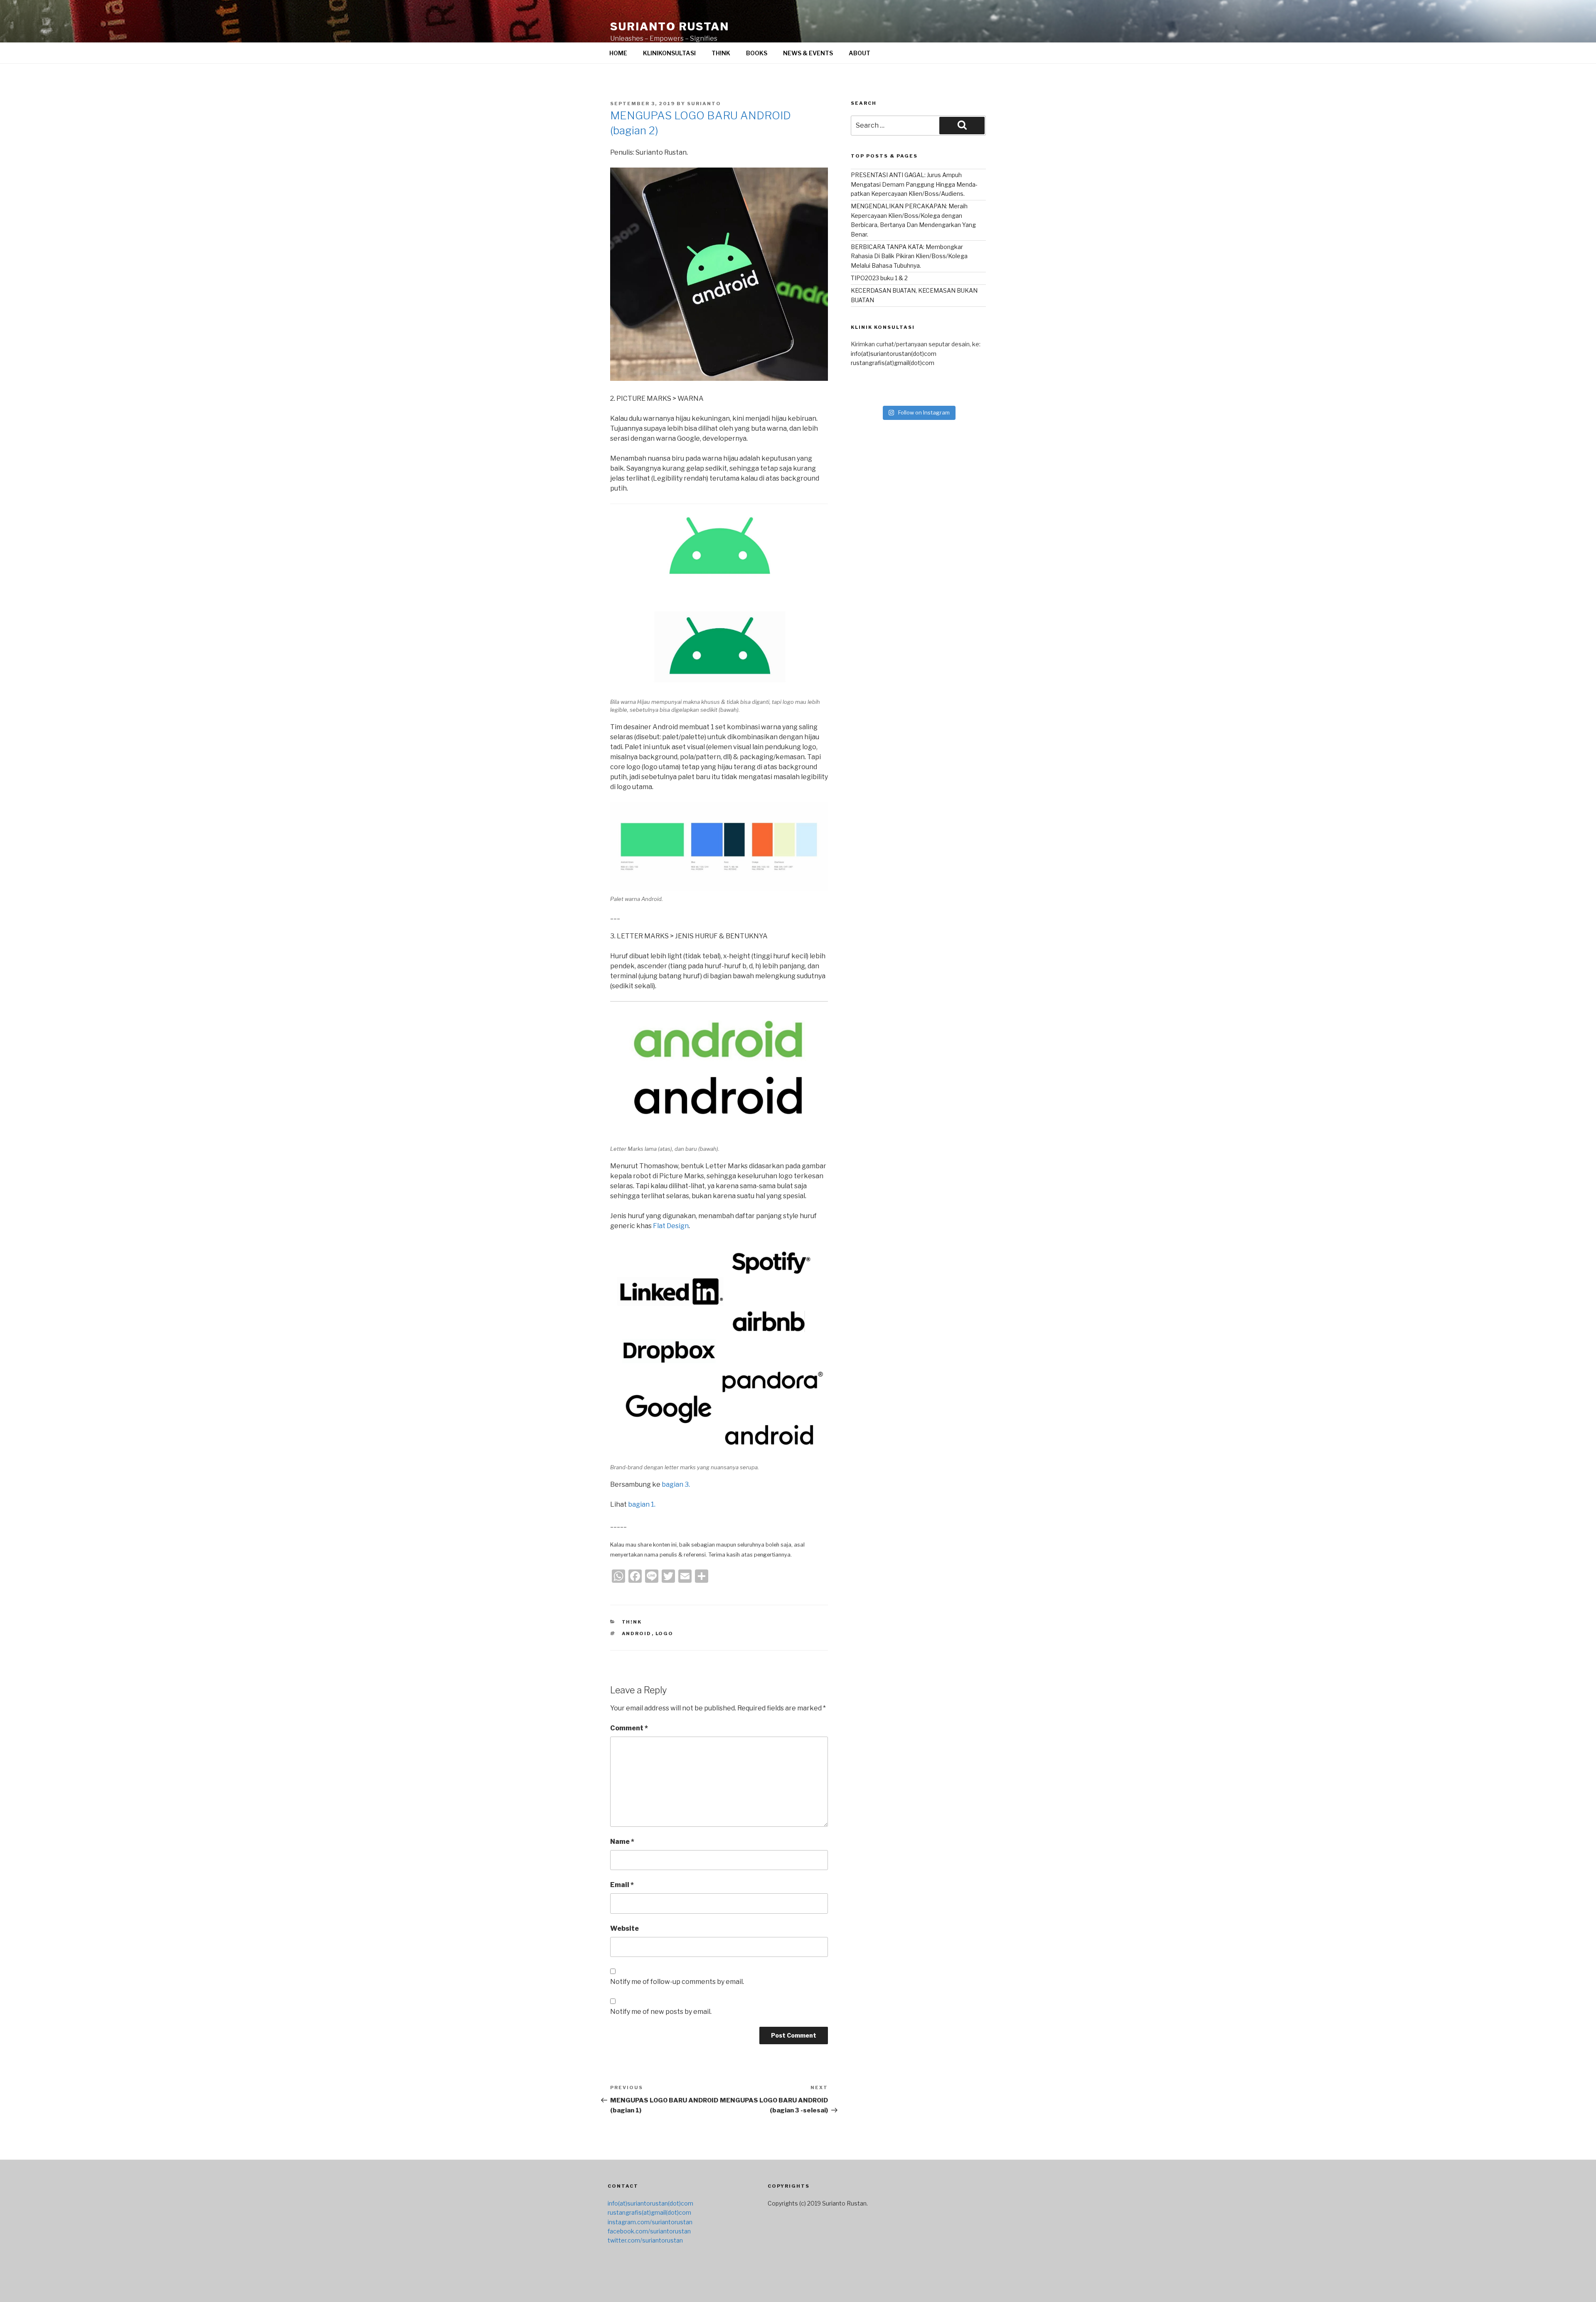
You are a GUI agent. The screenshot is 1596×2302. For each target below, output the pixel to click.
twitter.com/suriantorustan (645, 2240)
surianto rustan (670, 26)
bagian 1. (642, 1504)
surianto (704, 104)
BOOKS (757, 53)
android (637, 1633)
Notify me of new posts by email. (661, 2012)
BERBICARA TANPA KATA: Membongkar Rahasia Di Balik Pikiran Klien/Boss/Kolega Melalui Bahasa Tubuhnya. (909, 256)
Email (622, 1885)
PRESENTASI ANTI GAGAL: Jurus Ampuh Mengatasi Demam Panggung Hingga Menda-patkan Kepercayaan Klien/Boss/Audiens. (914, 184)
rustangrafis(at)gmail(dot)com (893, 363)
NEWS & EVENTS (808, 53)
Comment (629, 1728)
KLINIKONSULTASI (669, 53)
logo (665, 1633)
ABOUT (860, 53)
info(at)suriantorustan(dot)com (894, 354)
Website (624, 1928)
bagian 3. (676, 1484)
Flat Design (671, 1226)
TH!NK (721, 53)
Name (622, 1842)
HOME (618, 53)
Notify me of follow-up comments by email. (677, 1982)
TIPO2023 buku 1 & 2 (879, 278)
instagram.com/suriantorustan (650, 2222)
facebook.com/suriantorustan (649, 2231)
